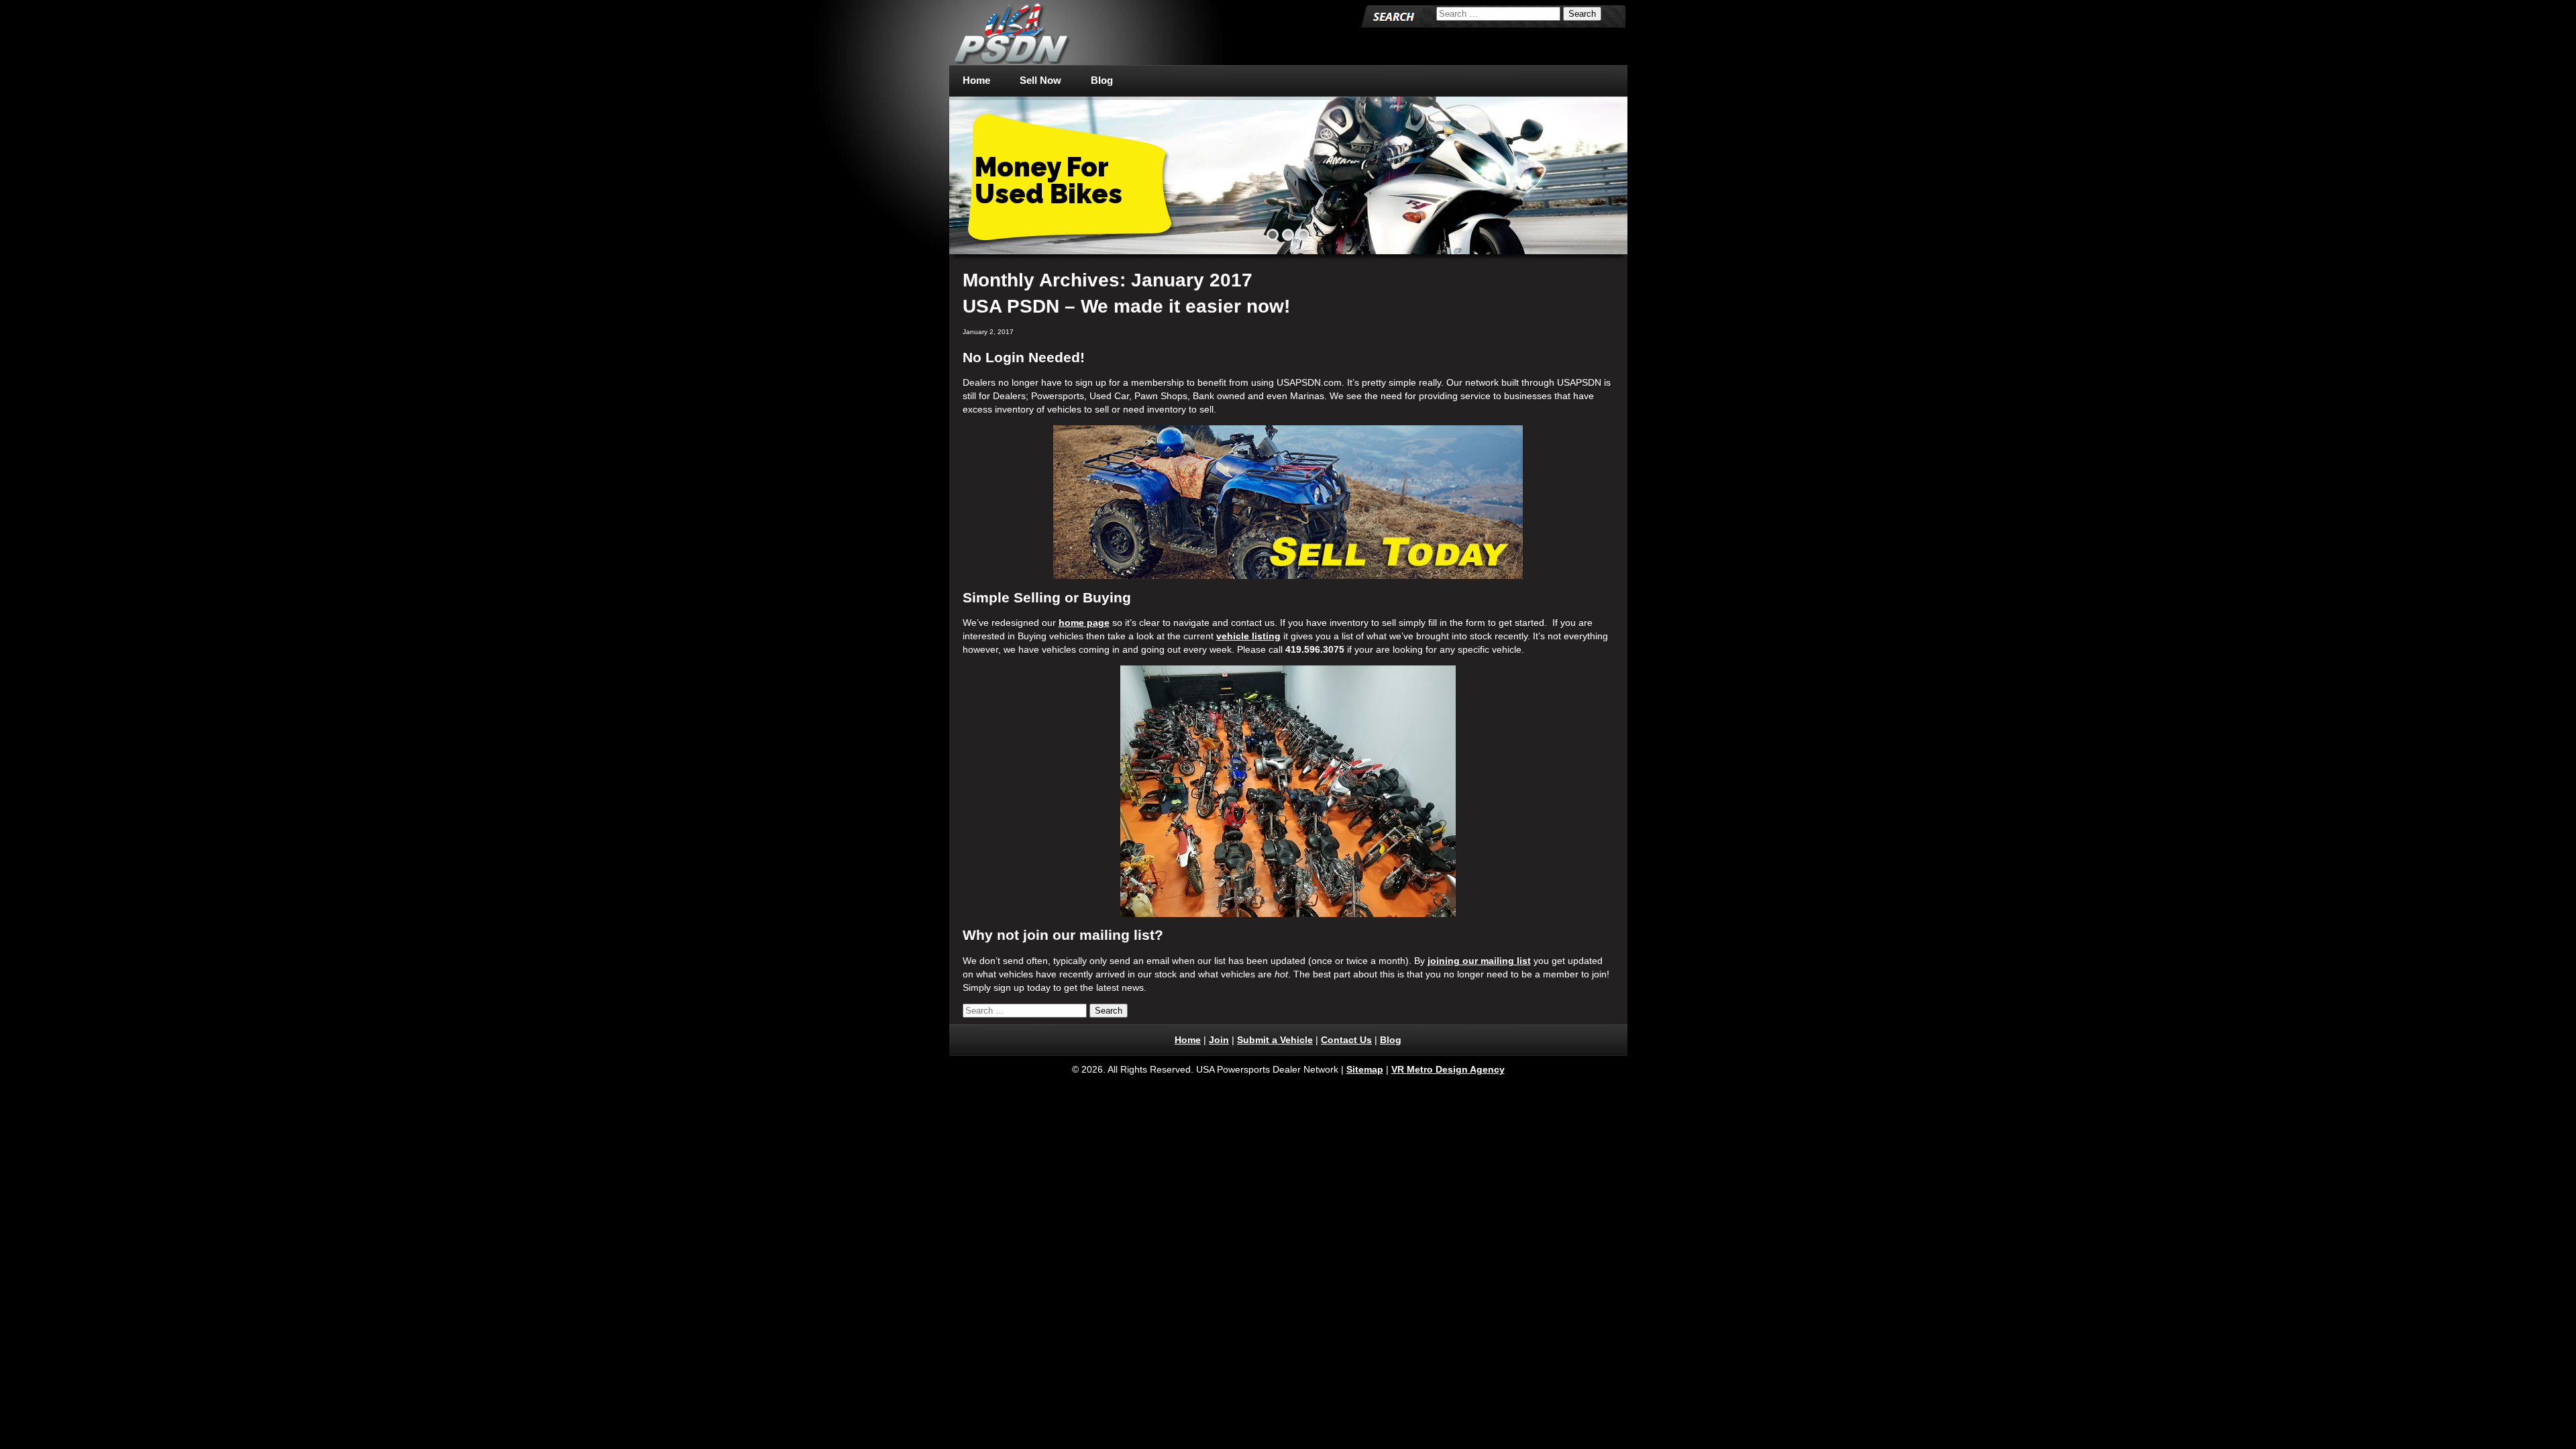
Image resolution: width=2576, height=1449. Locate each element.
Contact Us (1346, 1040)
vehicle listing (1248, 636)
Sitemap (1365, 1069)
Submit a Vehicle (1275, 1040)
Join (1219, 1040)
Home (976, 80)
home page (1084, 623)
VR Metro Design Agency (1448, 1069)
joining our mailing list (1479, 961)
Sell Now (1040, 80)
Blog (1102, 80)
